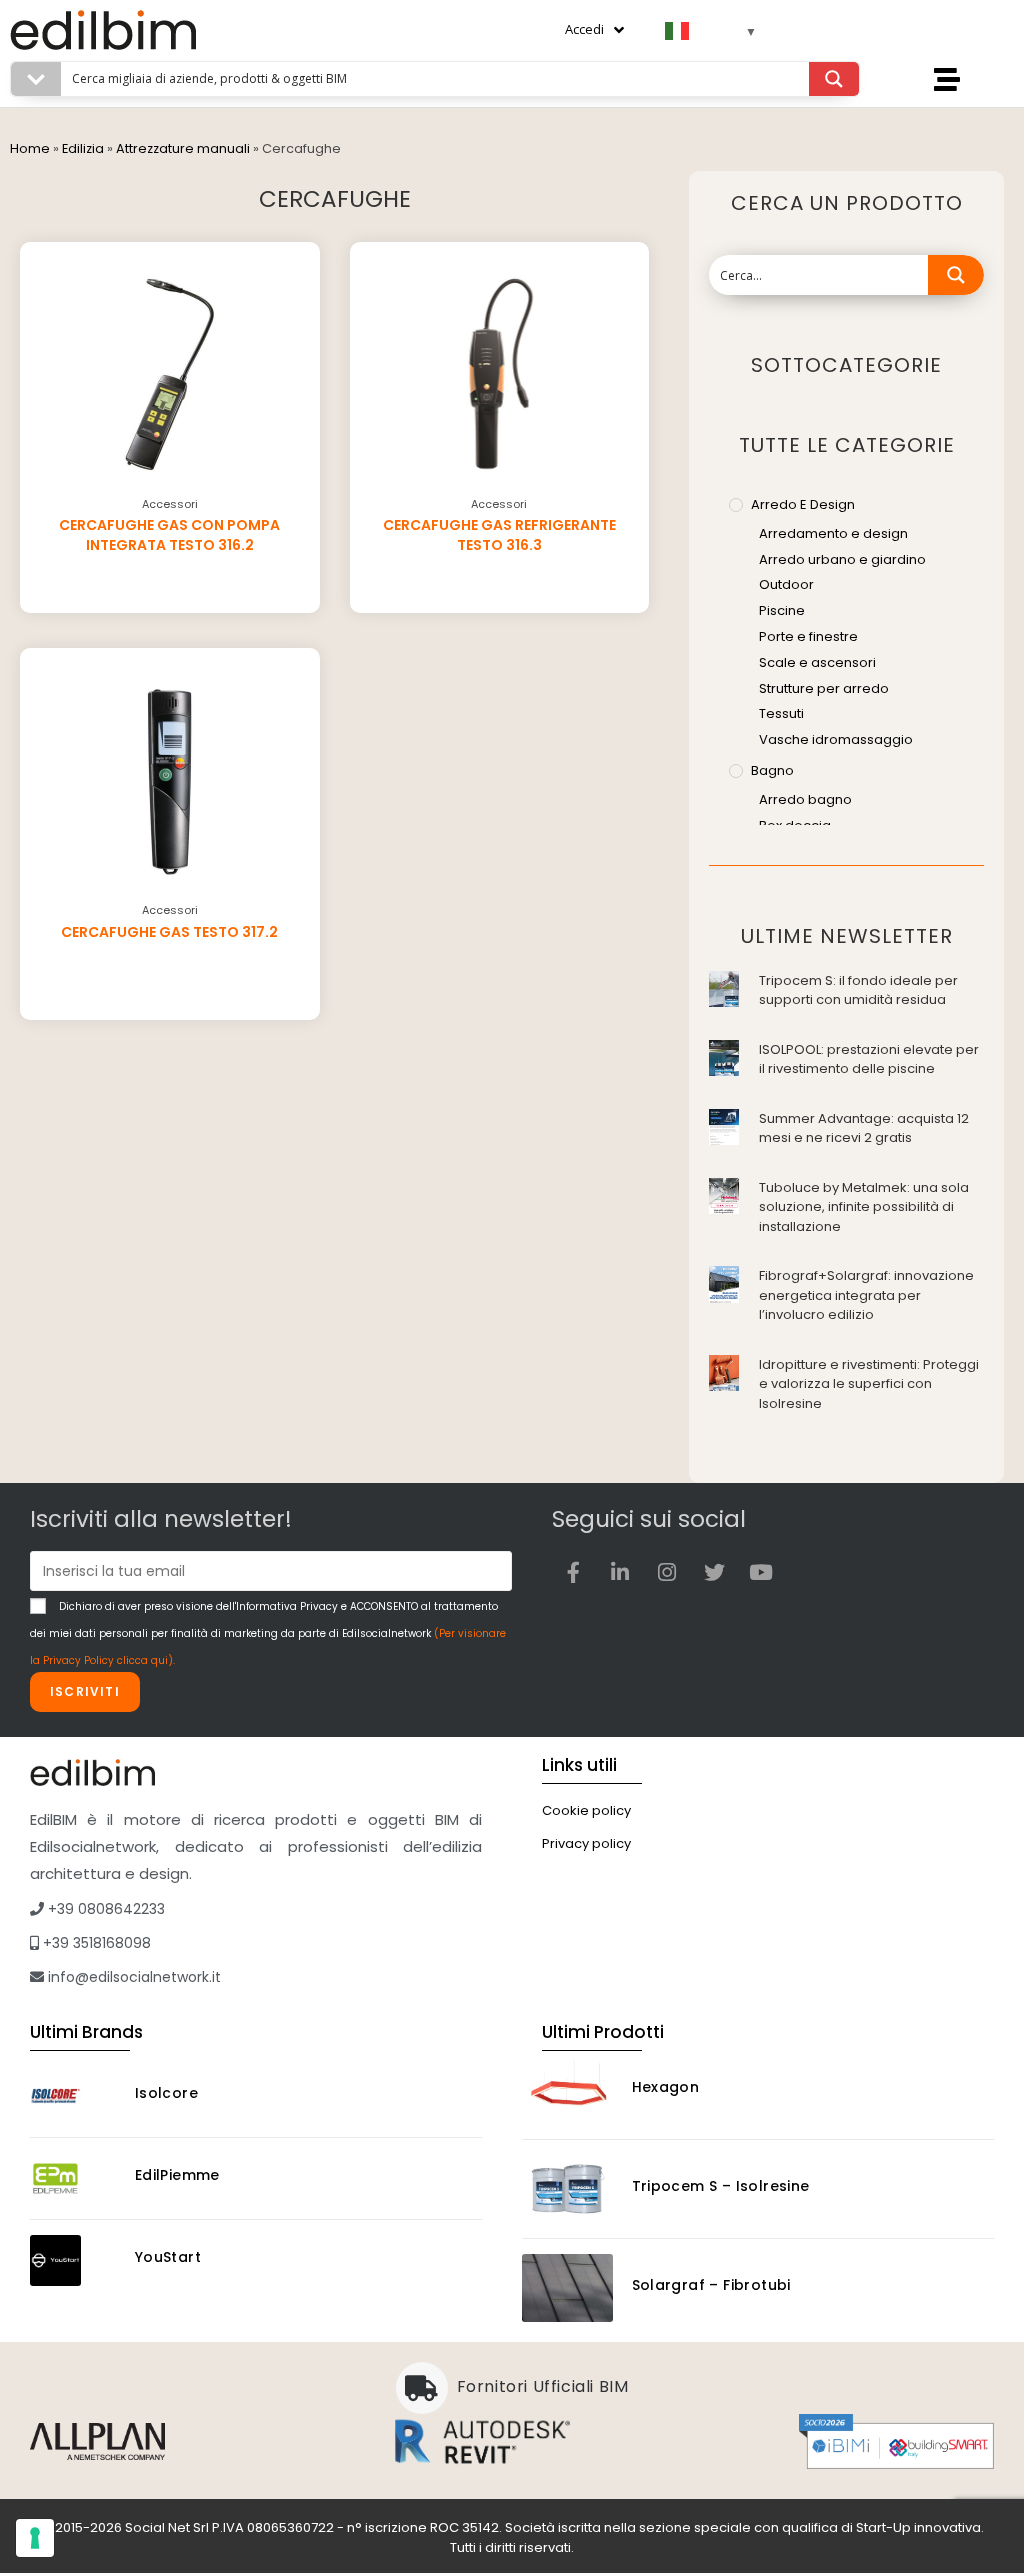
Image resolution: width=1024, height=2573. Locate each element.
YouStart (168, 2257)
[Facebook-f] (573, 1572)
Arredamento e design (833, 533)
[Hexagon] (567, 2090)
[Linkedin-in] (620, 1572)
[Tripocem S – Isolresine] (567, 2189)
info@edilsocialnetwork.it (132, 1977)
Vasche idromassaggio (836, 739)
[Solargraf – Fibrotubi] (567, 2288)
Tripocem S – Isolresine (721, 2186)
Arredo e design (803, 504)
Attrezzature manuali (183, 148)
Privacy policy (586, 1843)
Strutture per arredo (824, 688)
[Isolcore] (73, 2096)
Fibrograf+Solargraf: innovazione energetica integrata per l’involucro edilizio (866, 1295)
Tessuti (781, 713)
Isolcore (166, 2093)
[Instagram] (667, 1572)
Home (30, 148)
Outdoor (786, 584)
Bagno (772, 770)
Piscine (782, 610)
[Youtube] (761, 1572)
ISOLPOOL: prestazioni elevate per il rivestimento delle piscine (869, 1059)
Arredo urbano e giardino (842, 559)
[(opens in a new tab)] (724, 987)
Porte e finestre (808, 636)
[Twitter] (714, 1572)
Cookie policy (586, 1810)
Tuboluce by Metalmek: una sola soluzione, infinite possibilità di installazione (864, 1207)
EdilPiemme (177, 2175)
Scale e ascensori (817, 662)
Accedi (584, 29)
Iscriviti (85, 1691)
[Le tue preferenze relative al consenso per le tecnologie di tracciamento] (35, 2538)
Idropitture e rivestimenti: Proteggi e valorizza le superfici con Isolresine (869, 1384)
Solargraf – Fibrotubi (711, 2285)
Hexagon (666, 2087)
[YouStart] (73, 2260)
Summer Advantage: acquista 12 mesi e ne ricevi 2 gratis (864, 1128)
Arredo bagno (805, 799)
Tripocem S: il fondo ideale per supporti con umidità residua (858, 990)
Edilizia (83, 148)
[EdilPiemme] (73, 2178)
